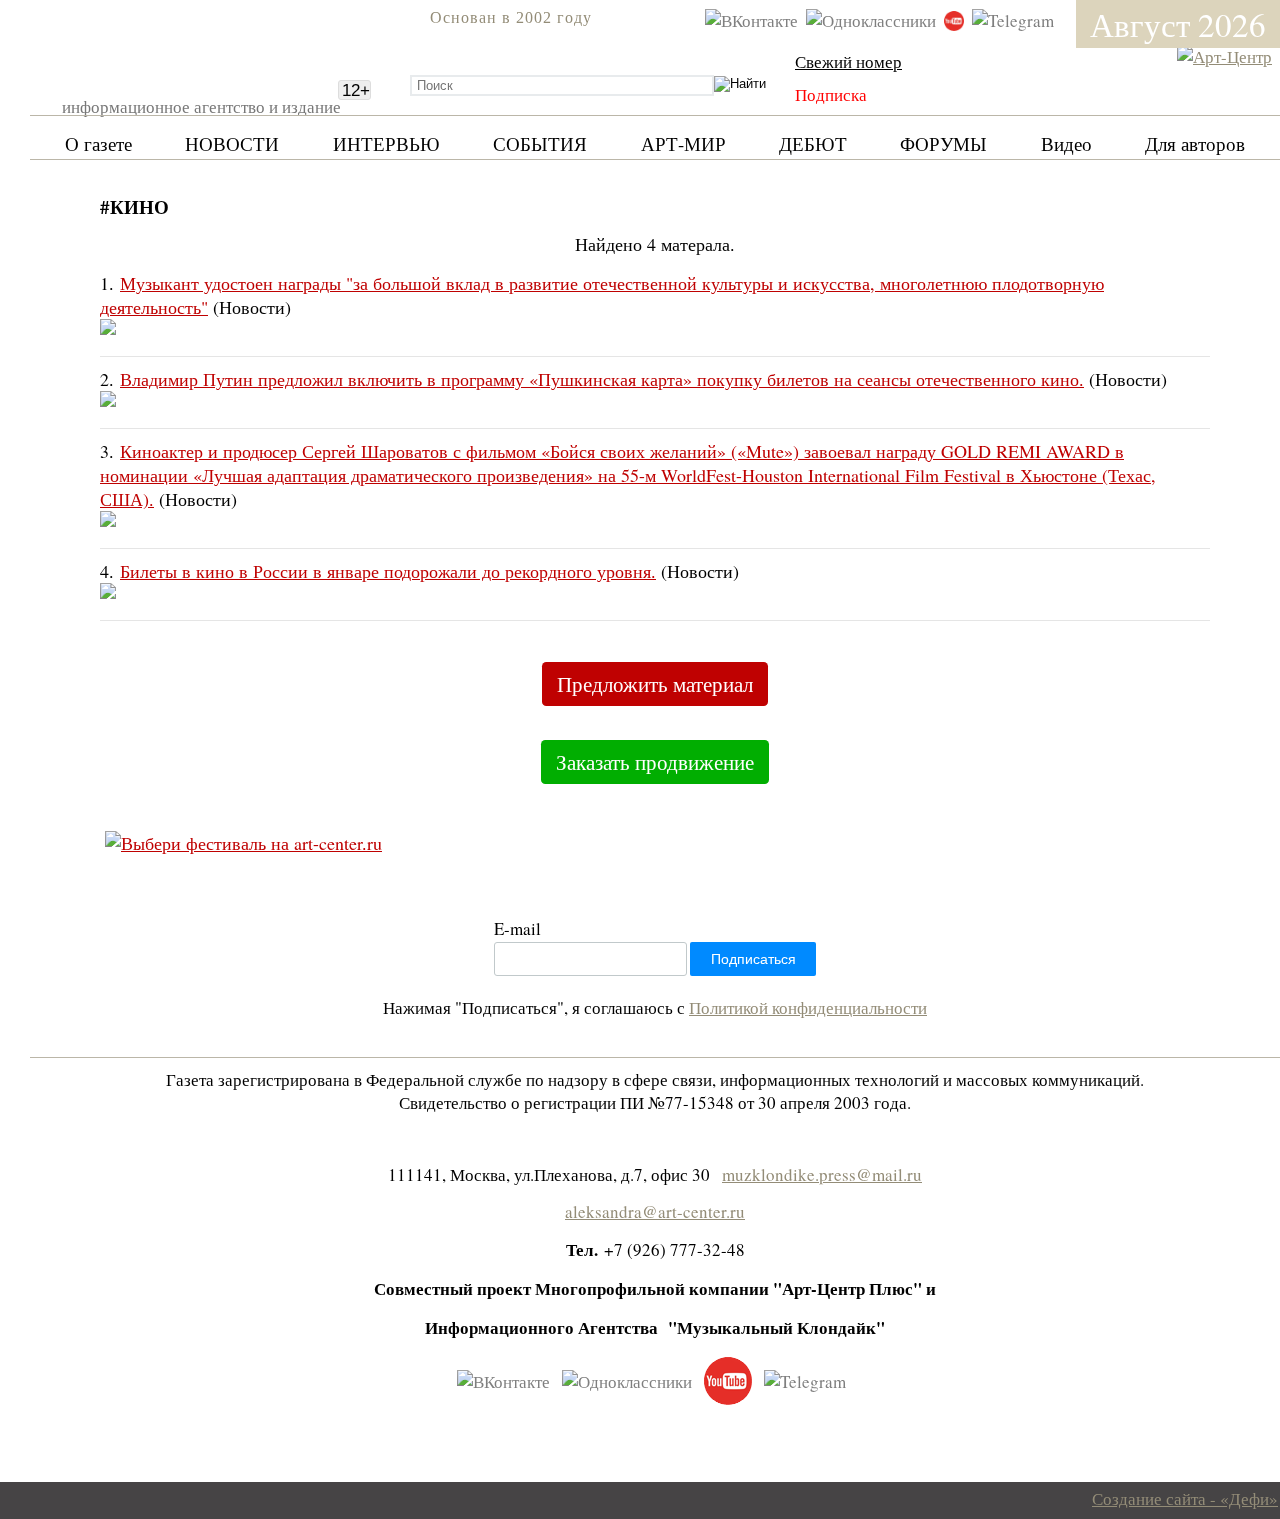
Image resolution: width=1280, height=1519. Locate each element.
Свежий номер (848, 61)
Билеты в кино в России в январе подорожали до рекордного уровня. (388, 571)
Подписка (831, 94)
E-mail (517, 928)
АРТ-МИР (683, 143)
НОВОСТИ (232, 143)
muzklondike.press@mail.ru (822, 1174)
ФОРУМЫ (943, 143)
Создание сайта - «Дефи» (1185, 1498)
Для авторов (1195, 143)
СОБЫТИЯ (540, 143)
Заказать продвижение (655, 762)
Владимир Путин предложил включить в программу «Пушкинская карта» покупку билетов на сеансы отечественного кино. (602, 379)
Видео (1066, 143)
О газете (98, 143)
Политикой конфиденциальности (808, 1007)
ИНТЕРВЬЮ (386, 143)
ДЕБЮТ (813, 143)
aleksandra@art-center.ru (655, 1211)
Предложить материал (655, 684)
